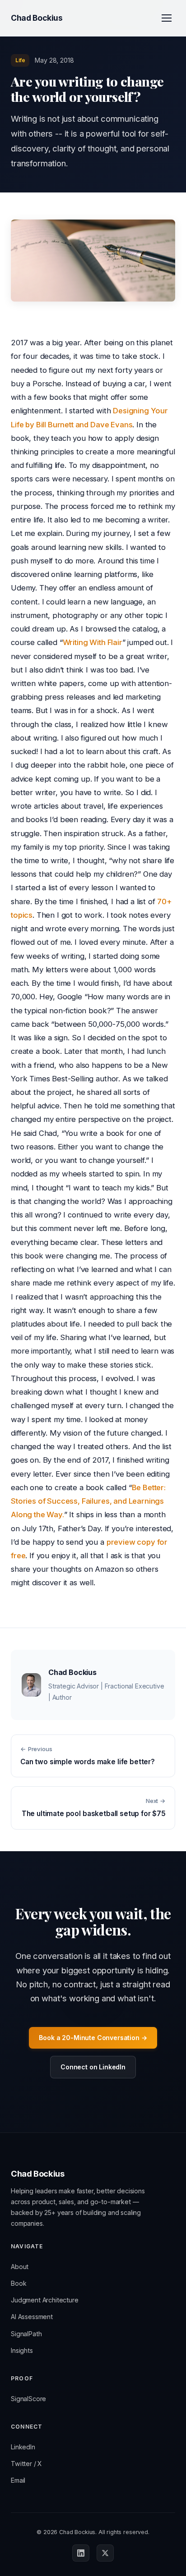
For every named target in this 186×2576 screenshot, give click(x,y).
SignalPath (26, 2334)
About (20, 2267)
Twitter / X (26, 2464)
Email (18, 2480)
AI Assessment (32, 2317)
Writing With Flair (93, 642)
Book (19, 2283)
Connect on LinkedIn (93, 2067)
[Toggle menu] (167, 18)
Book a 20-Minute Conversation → (93, 2038)
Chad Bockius (37, 18)
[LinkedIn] (81, 2553)
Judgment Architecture (45, 2300)
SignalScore (28, 2399)
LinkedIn (23, 2447)
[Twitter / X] (105, 2553)
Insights (22, 2350)
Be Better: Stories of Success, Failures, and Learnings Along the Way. (88, 1501)
